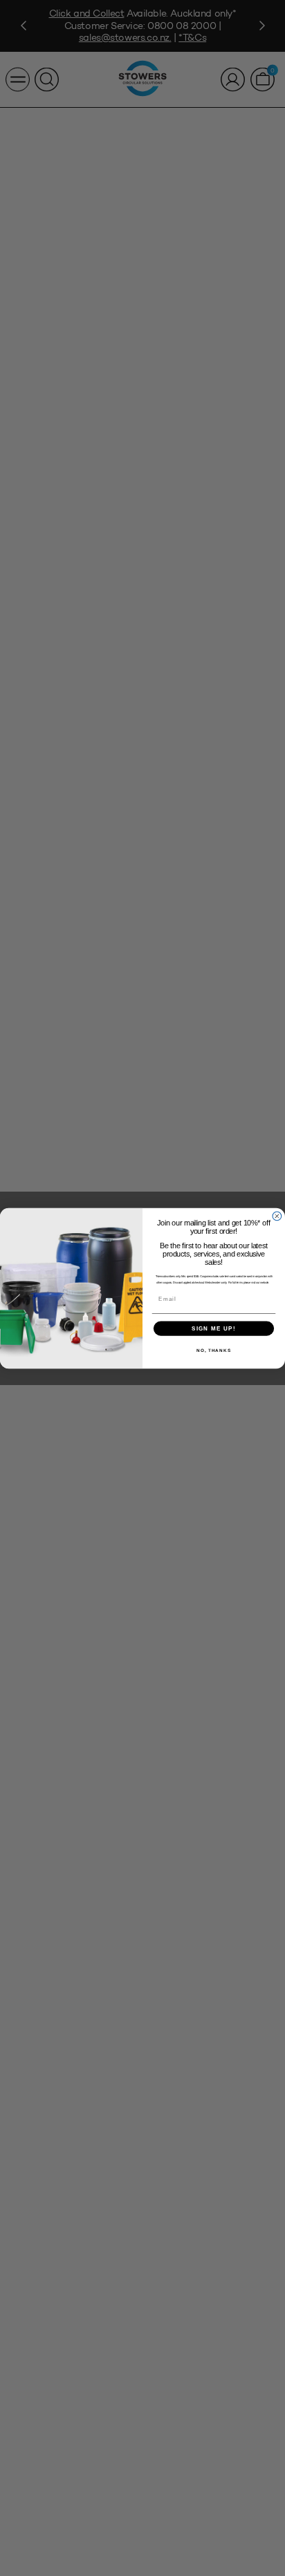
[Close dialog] (277, 1216)
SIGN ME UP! (214, 1328)
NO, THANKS (214, 1350)
